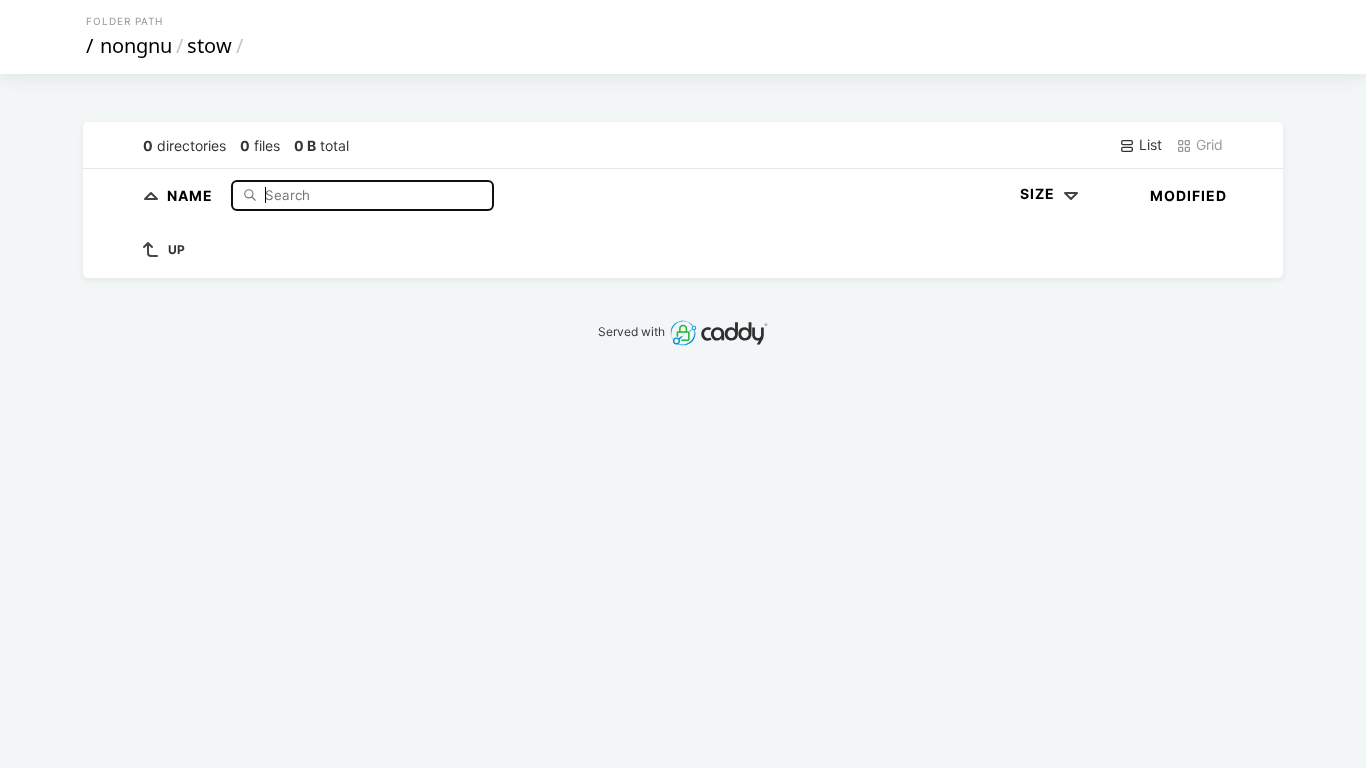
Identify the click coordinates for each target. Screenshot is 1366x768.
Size (1039, 193)
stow (209, 45)
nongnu (136, 45)
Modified (1188, 195)
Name (192, 194)
